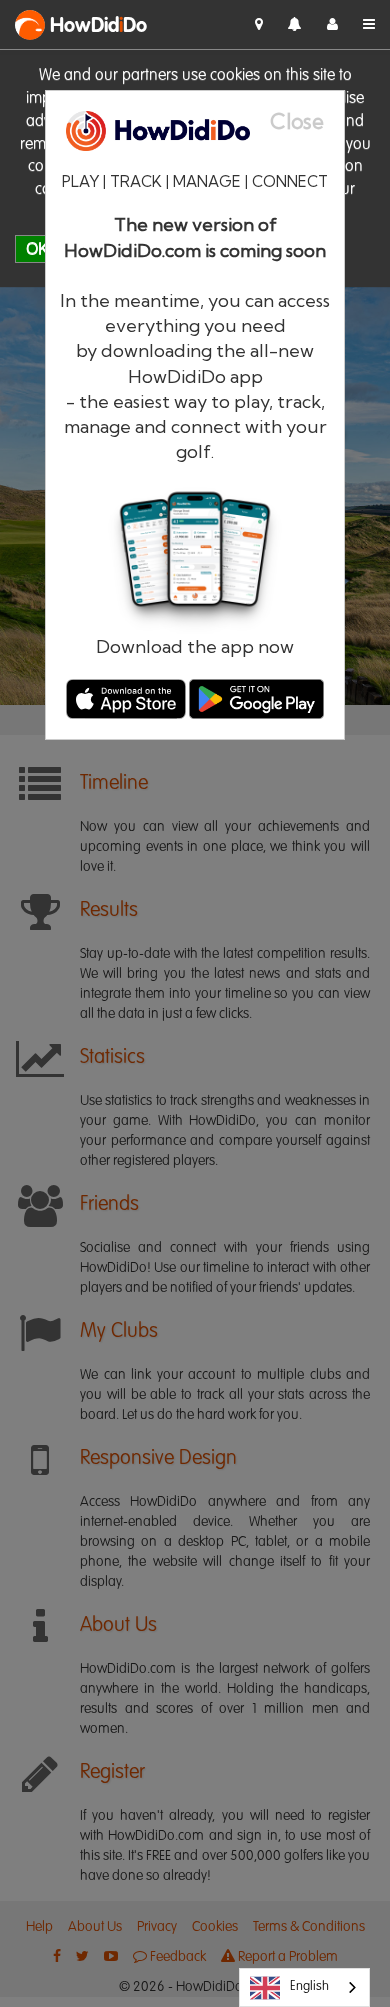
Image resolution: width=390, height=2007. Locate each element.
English (309, 1986)
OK (37, 248)
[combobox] (304, 1987)
